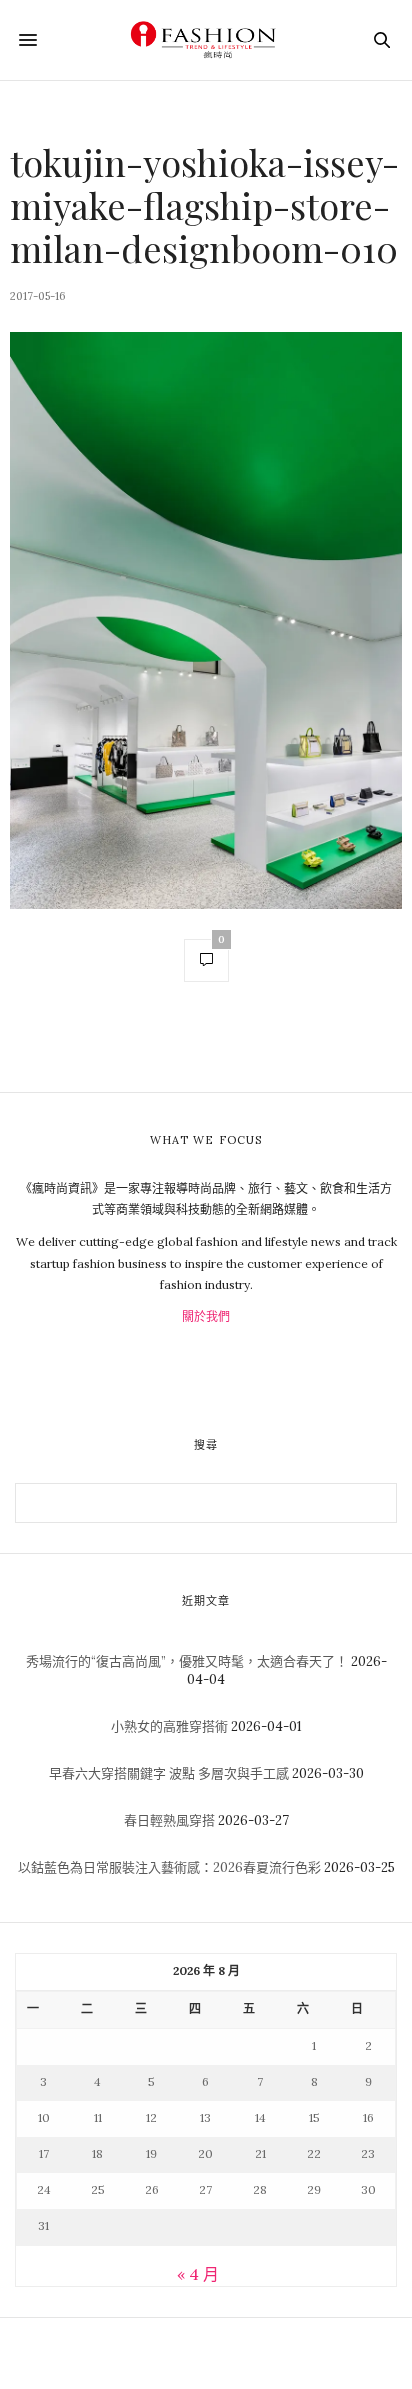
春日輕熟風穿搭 (169, 1820)
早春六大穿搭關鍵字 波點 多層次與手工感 (169, 1773)
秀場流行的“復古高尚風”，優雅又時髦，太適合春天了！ (187, 1661)
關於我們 (206, 1316)
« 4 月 (198, 2274)
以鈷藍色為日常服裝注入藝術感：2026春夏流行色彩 (169, 1867)
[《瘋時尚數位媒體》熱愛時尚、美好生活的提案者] (206, 40)
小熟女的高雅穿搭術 (169, 1726)
